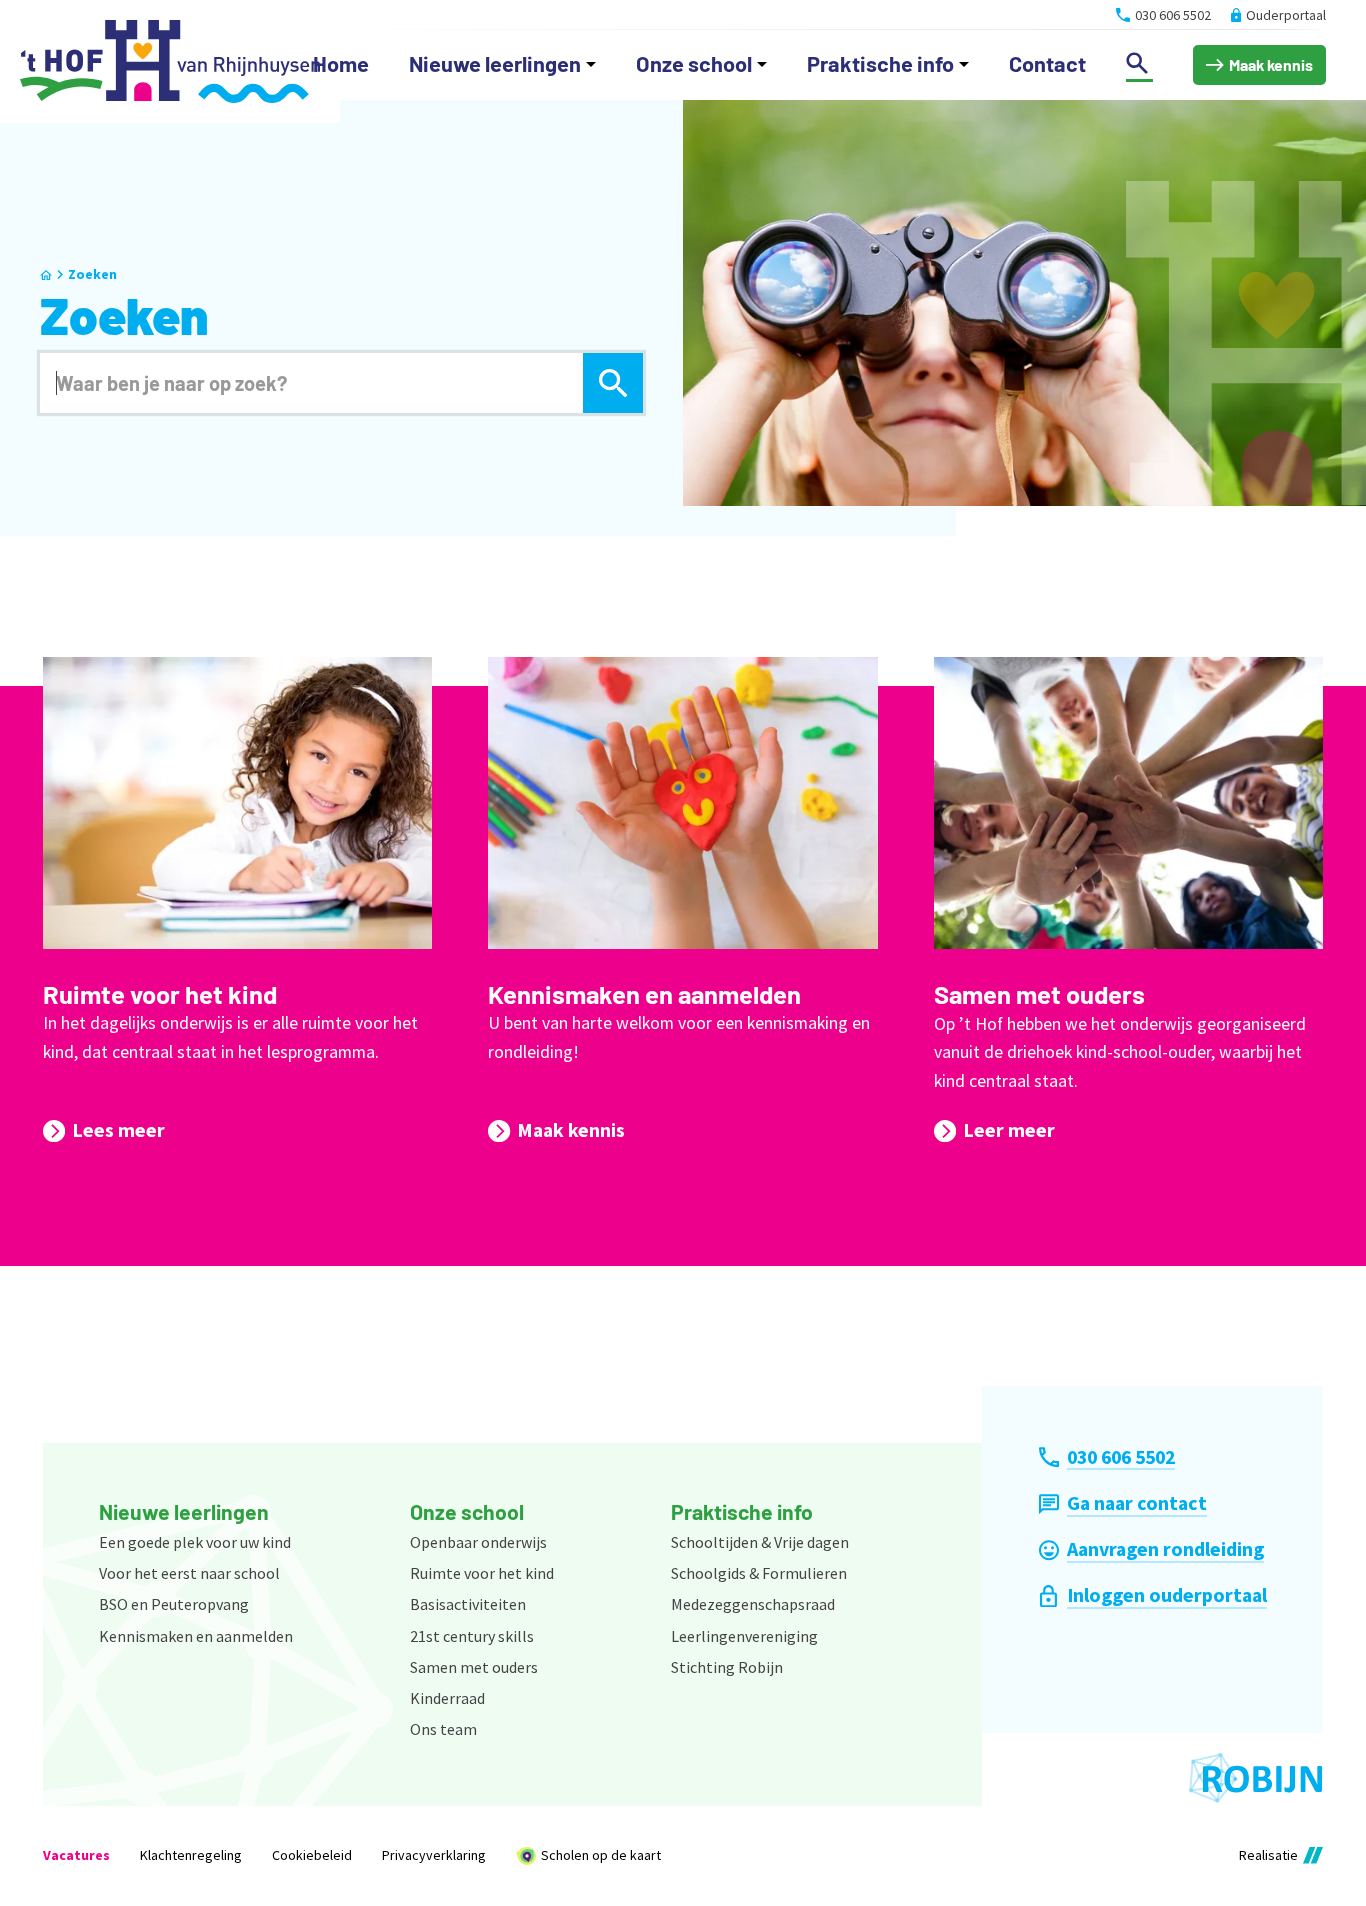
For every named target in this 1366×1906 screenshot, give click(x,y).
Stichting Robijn (727, 1667)
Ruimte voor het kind (160, 993)
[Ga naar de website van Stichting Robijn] (1256, 1778)
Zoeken (92, 274)
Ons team (443, 1729)
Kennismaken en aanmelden (644, 993)
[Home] (170, 61)
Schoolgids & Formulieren (759, 1573)
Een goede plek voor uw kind (195, 1542)
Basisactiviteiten (468, 1604)
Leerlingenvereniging (744, 1636)
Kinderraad (447, 1698)
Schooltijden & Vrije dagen (760, 1542)
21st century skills (472, 1636)
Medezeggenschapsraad (753, 1604)
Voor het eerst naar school (189, 1573)
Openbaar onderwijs (478, 1542)
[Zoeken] (613, 383)
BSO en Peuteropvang (174, 1604)
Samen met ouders (1039, 993)
